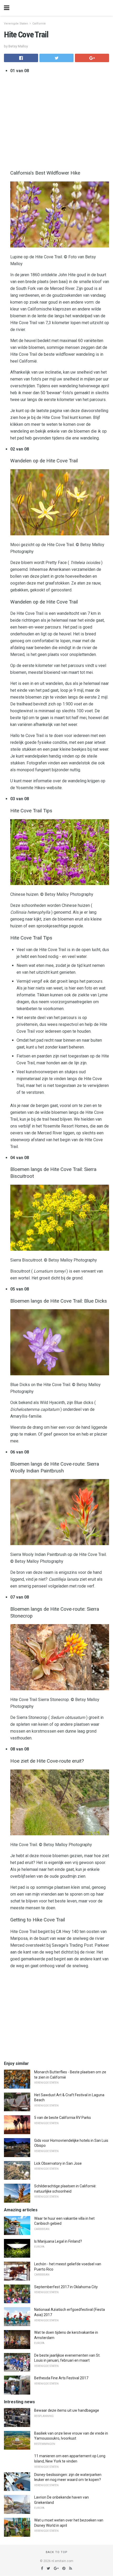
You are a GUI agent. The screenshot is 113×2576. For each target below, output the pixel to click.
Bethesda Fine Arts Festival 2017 (61, 2378)
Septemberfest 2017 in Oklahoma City (66, 2287)
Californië (39, 24)
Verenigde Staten (16, 24)
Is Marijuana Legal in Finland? (58, 2241)
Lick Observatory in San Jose (58, 2163)
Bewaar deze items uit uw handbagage (67, 2410)
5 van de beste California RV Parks (63, 2118)
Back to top (57, 2552)
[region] (56, 2015)
